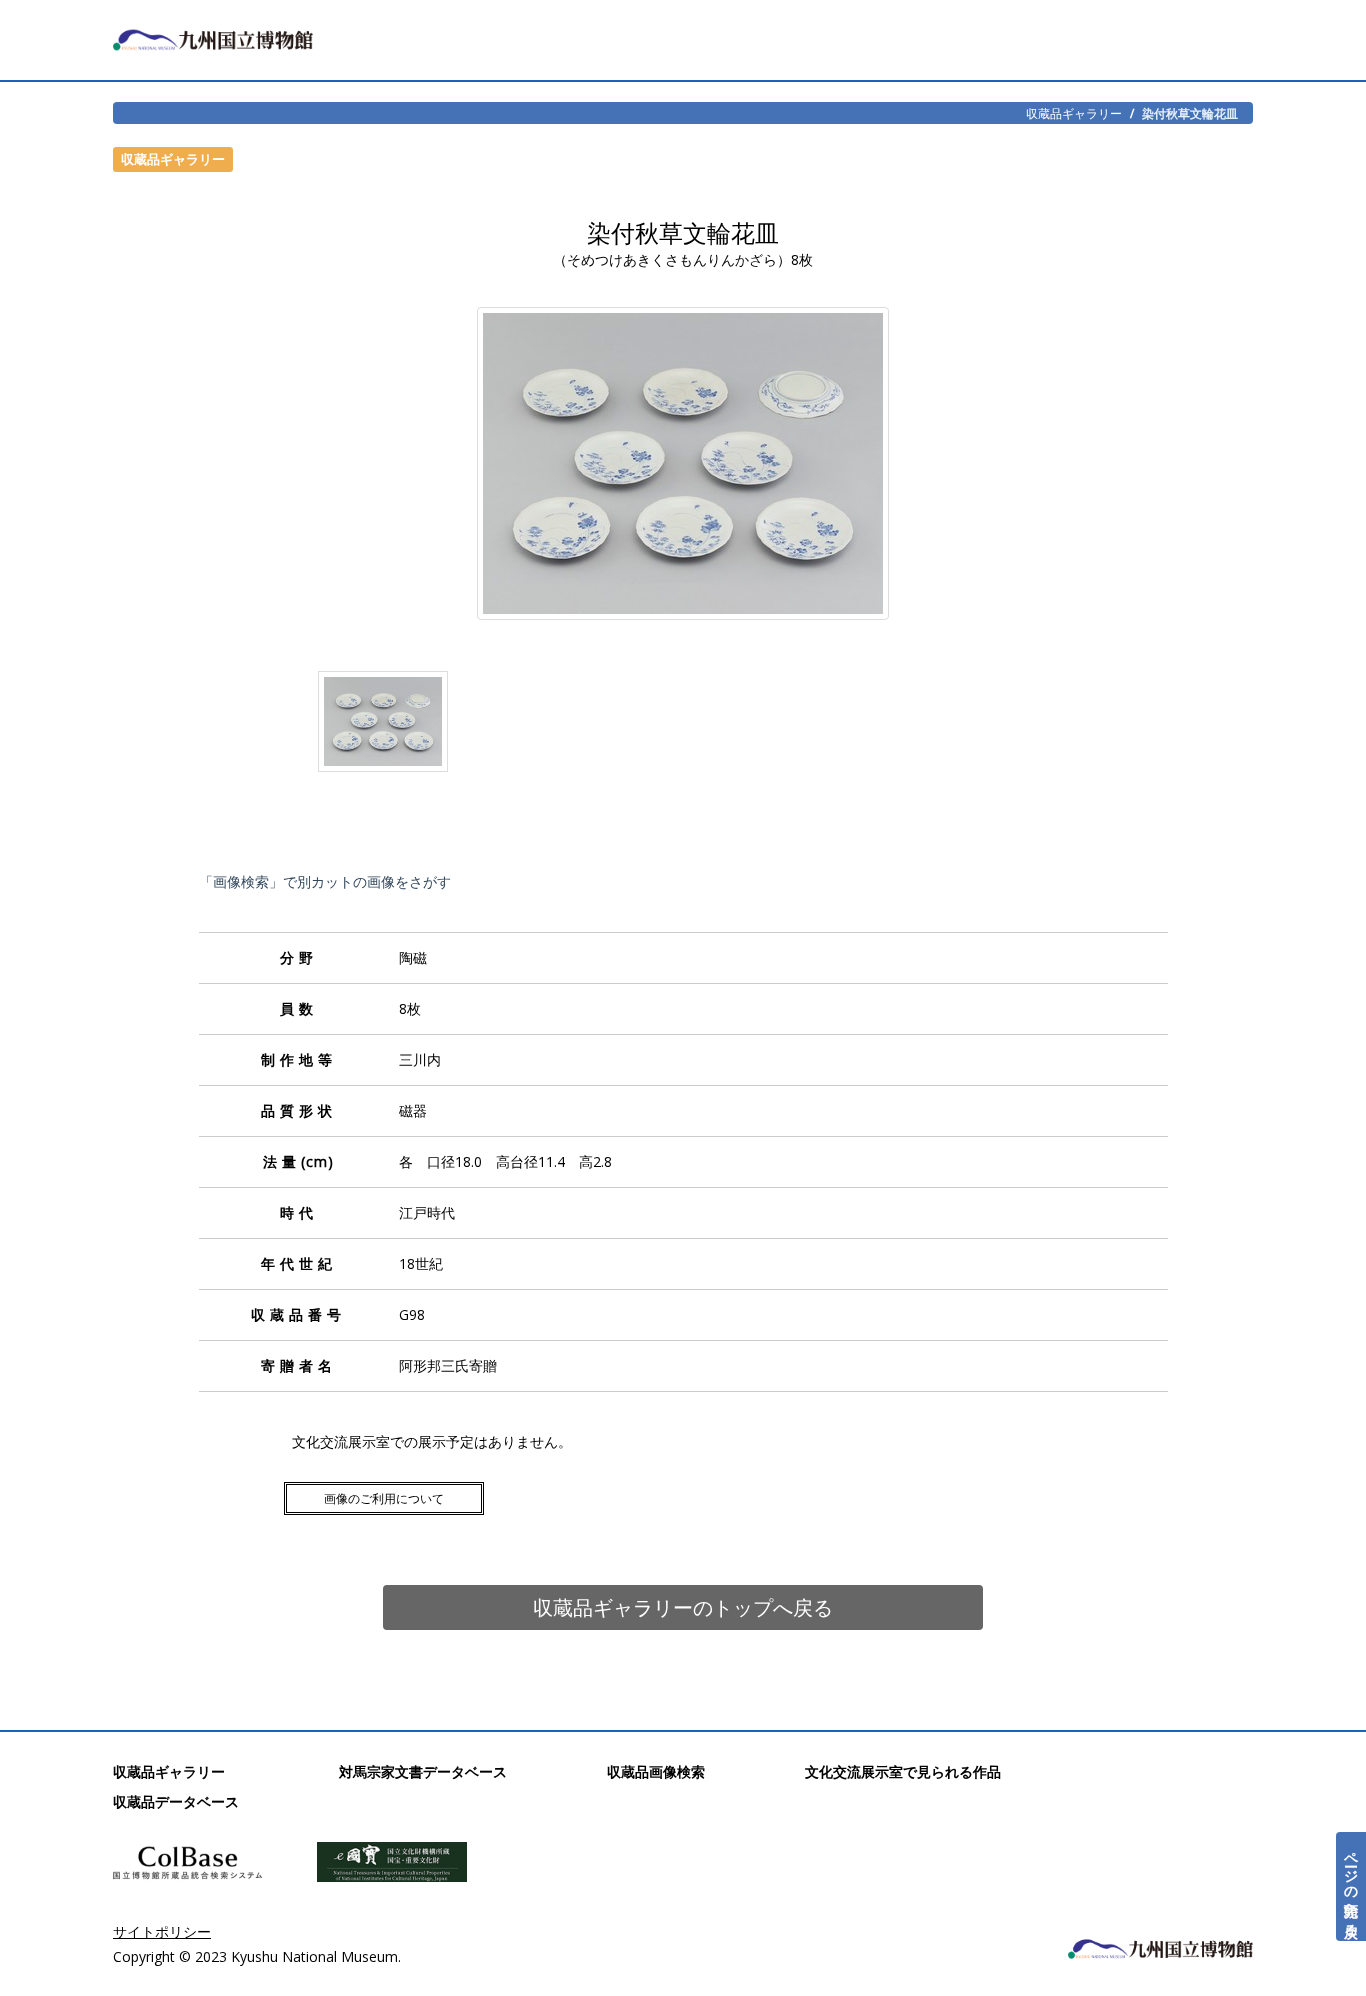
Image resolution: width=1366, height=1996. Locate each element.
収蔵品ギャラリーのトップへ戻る (683, 1607)
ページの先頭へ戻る (1351, 1886)
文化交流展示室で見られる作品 (903, 1771)
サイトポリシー (162, 1931)
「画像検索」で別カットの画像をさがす (325, 881)
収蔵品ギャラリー (1074, 113)
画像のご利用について (384, 1498)
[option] (383, 726)
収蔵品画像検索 (656, 1771)
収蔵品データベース (176, 1801)
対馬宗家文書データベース (423, 1771)
